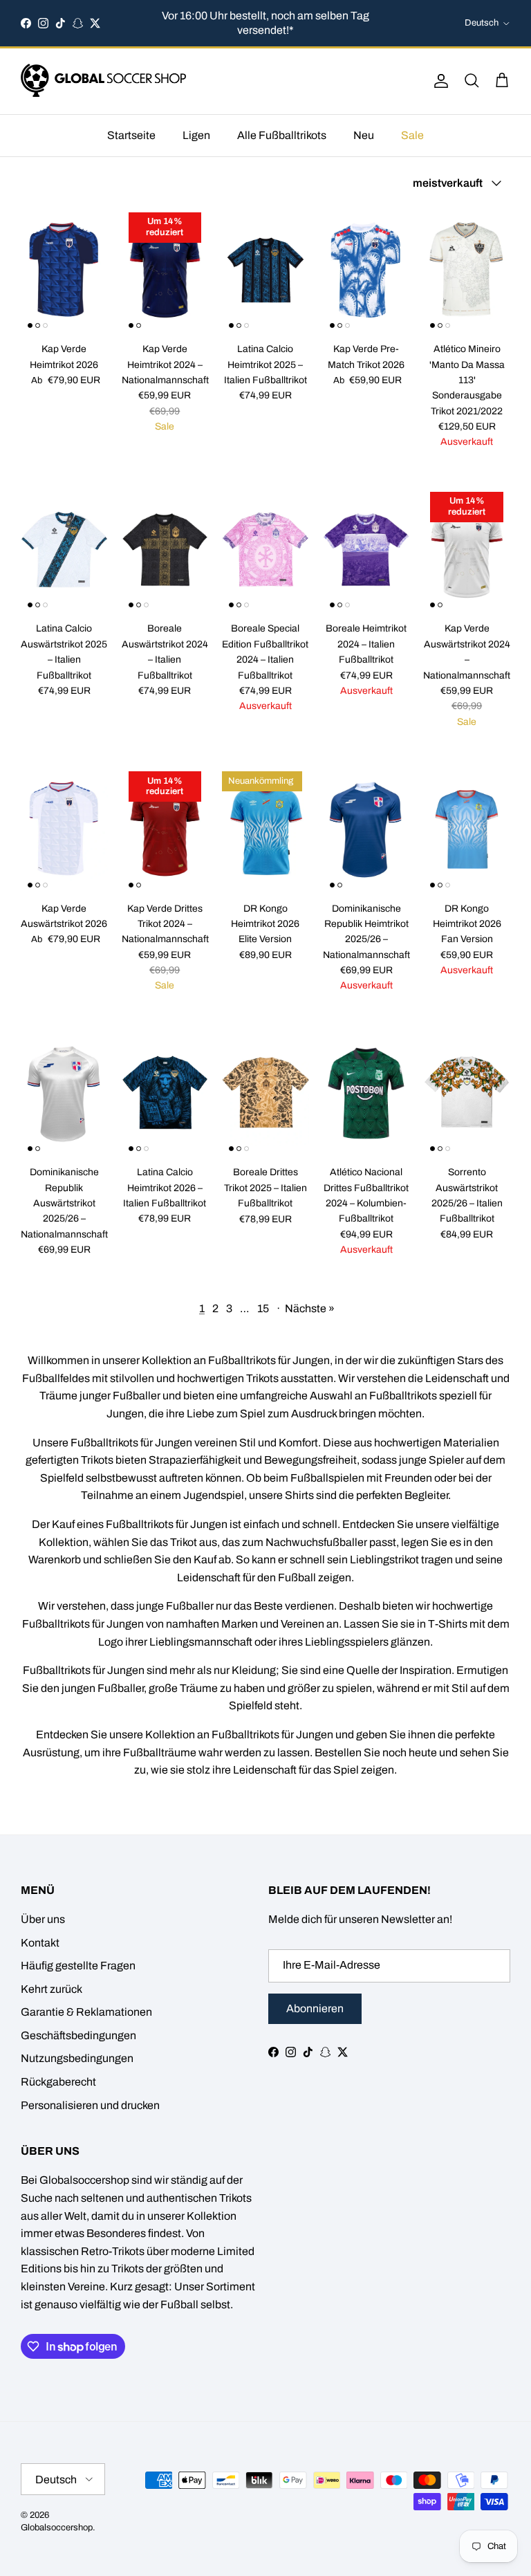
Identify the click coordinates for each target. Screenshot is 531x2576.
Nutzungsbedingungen (77, 2058)
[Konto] (438, 81)
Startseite (131, 135)
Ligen (196, 135)
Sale (412, 135)
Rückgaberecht (58, 2082)
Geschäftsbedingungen (78, 2035)
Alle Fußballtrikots (282, 135)
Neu (364, 135)
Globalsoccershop (57, 2528)
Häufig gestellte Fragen (78, 1966)
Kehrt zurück (52, 1989)
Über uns (43, 1919)
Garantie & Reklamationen (86, 2012)
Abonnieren (315, 2008)
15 (263, 1308)
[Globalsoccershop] (104, 81)
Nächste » (310, 1308)
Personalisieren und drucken (90, 2105)
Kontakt (40, 1943)
